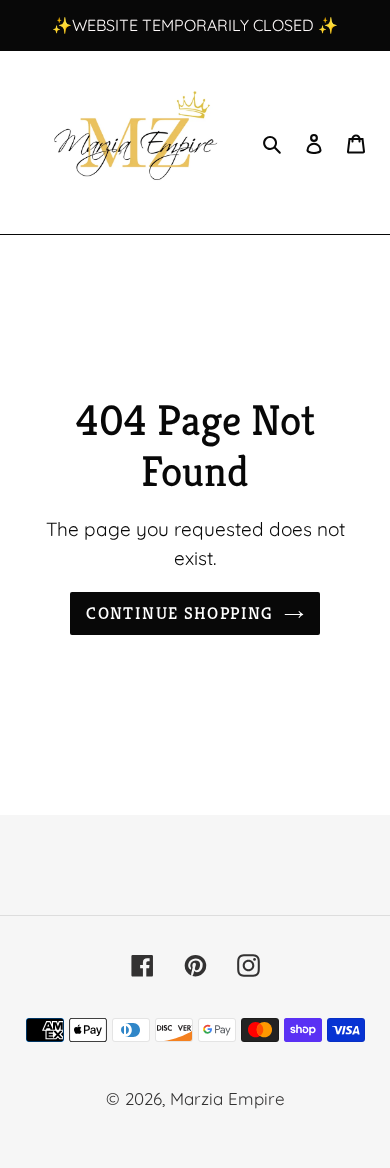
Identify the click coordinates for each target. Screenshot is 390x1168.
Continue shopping (179, 613)
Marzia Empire (227, 1098)
